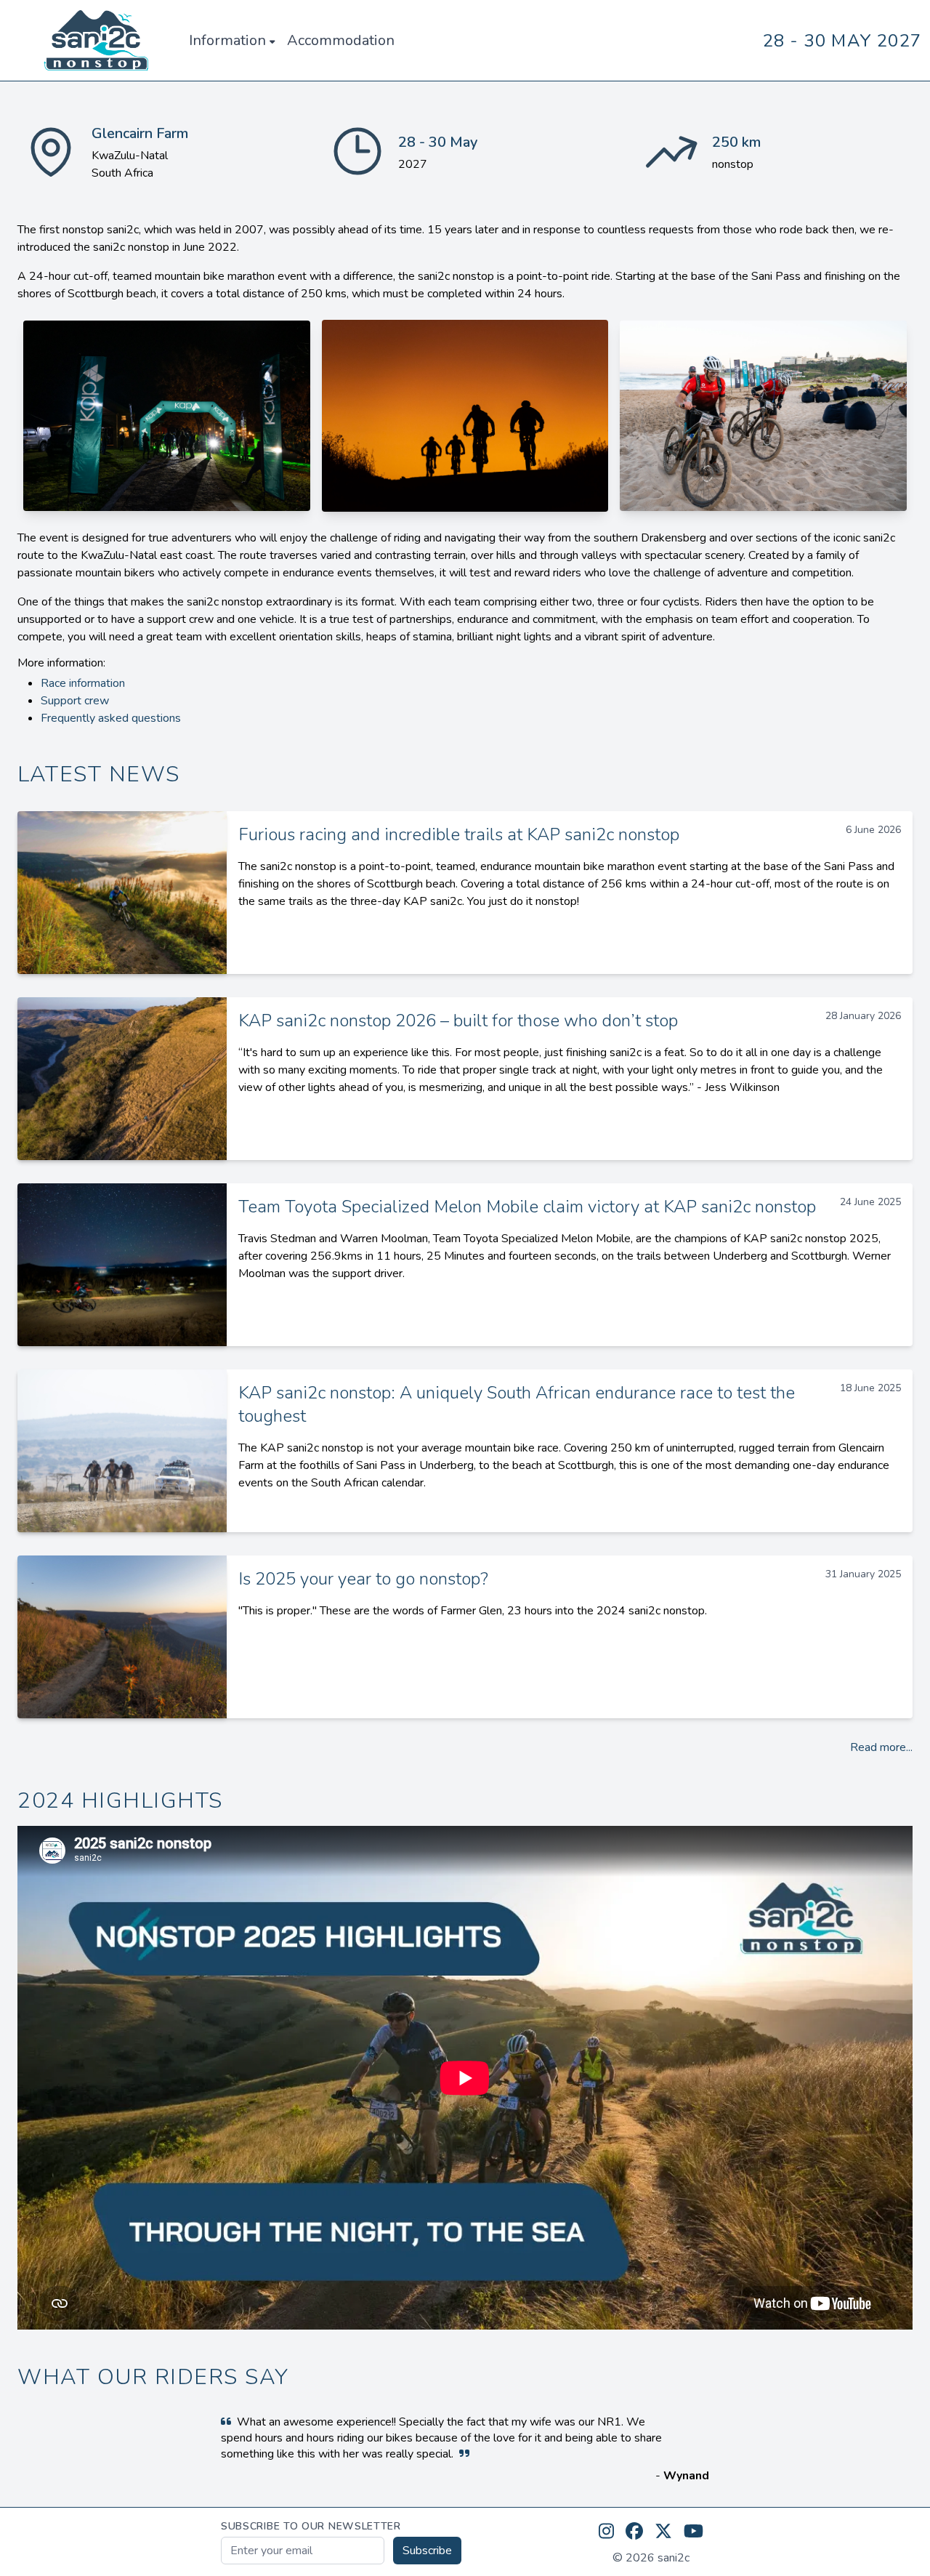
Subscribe (427, 2551)
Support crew (75, 701)
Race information (83, 683)
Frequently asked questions (111, 718)
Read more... (881, 1747)
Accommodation (341, 40)
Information (227, 40)
